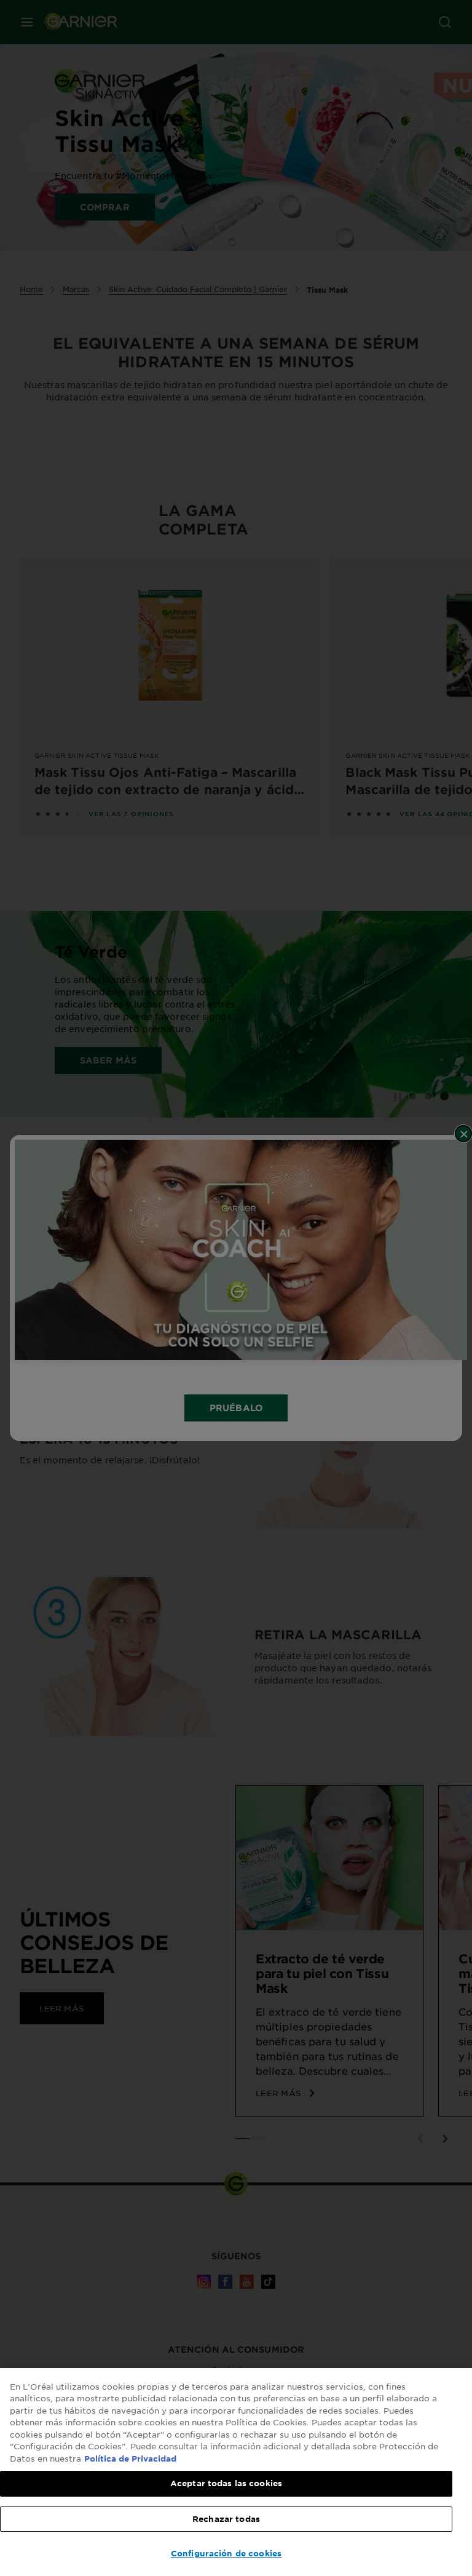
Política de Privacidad (130, 2459)
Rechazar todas (226, 2519)
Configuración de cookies (226, 2553)
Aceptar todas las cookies (226, 2483)
